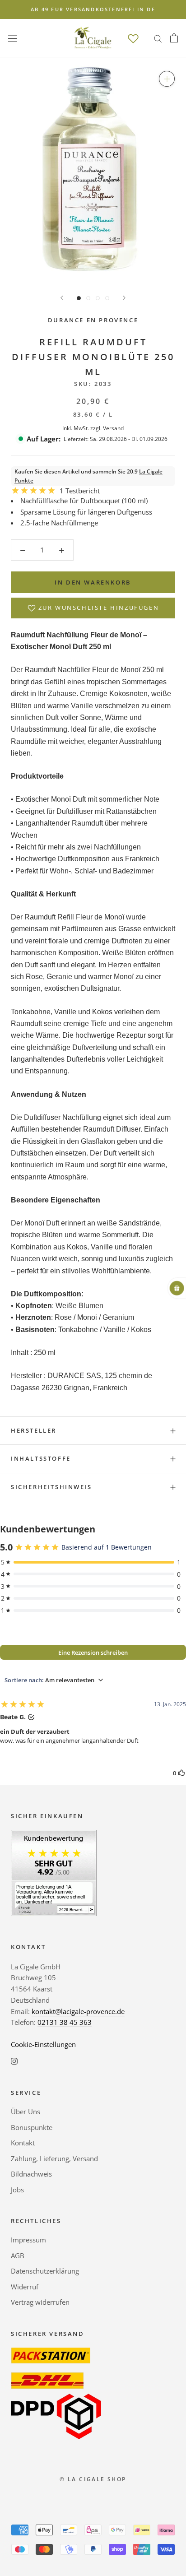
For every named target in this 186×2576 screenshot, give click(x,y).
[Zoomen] (167, 79)
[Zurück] (62, 298)
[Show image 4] (107, 298)
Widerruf (25, 2287)
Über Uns (26, 2112)
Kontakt (23, 2143)
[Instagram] (14, 2061)
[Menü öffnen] (13, 38)
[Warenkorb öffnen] (174, 38)
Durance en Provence (93, 320)
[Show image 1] (79, 298)
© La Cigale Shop (93, 2479)
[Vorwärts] (124, 298)
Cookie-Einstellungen (43, 2044)
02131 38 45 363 (65, 2022)
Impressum (28, 2240)
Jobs (17, 2190)
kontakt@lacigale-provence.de (78, 2011)
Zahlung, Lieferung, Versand (54, 2158)
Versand (113, 428)
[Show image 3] (98, 298)
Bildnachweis (31, 2174)
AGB (18, 2256)
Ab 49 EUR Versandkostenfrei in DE (93, 9)
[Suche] (158, 38)
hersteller (34, 1430)
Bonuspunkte (32, 2127)
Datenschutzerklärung (45, 2271)
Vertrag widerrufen (40, 2302)
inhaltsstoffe (41, 1458)
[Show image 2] (88, 298)
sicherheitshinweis (51, 1487)
